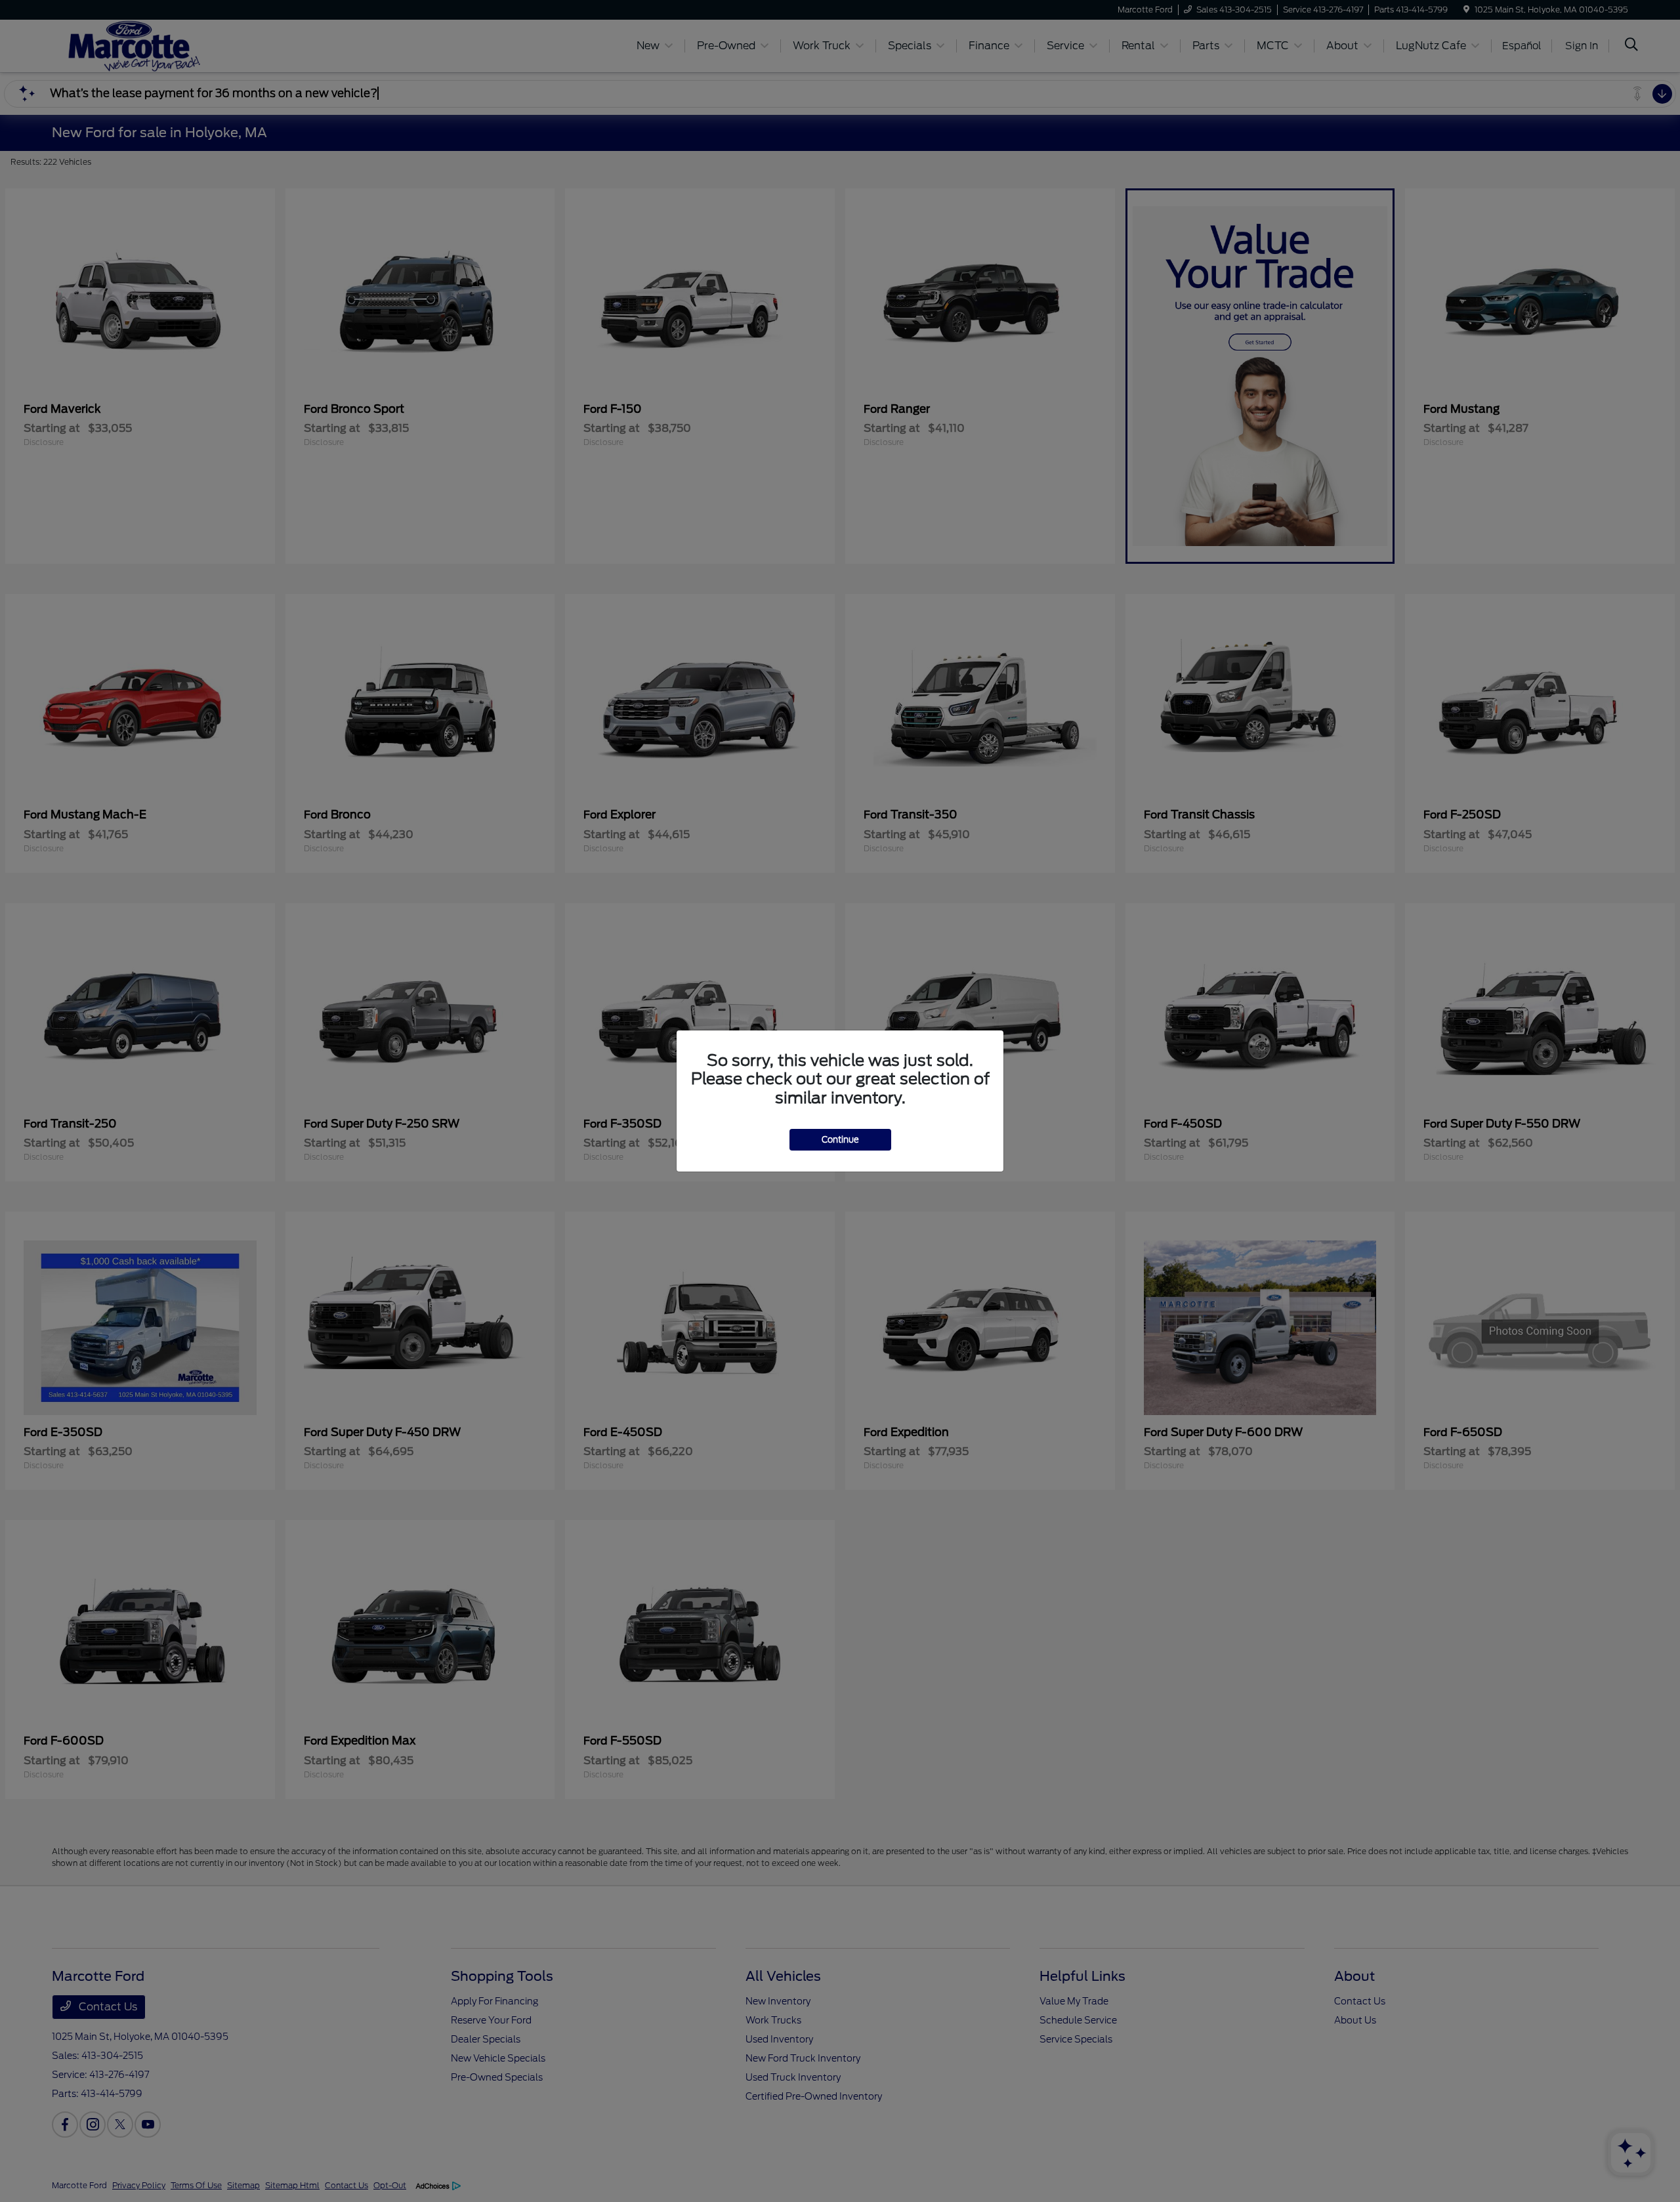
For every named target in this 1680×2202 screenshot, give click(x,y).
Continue (840, 1140)
